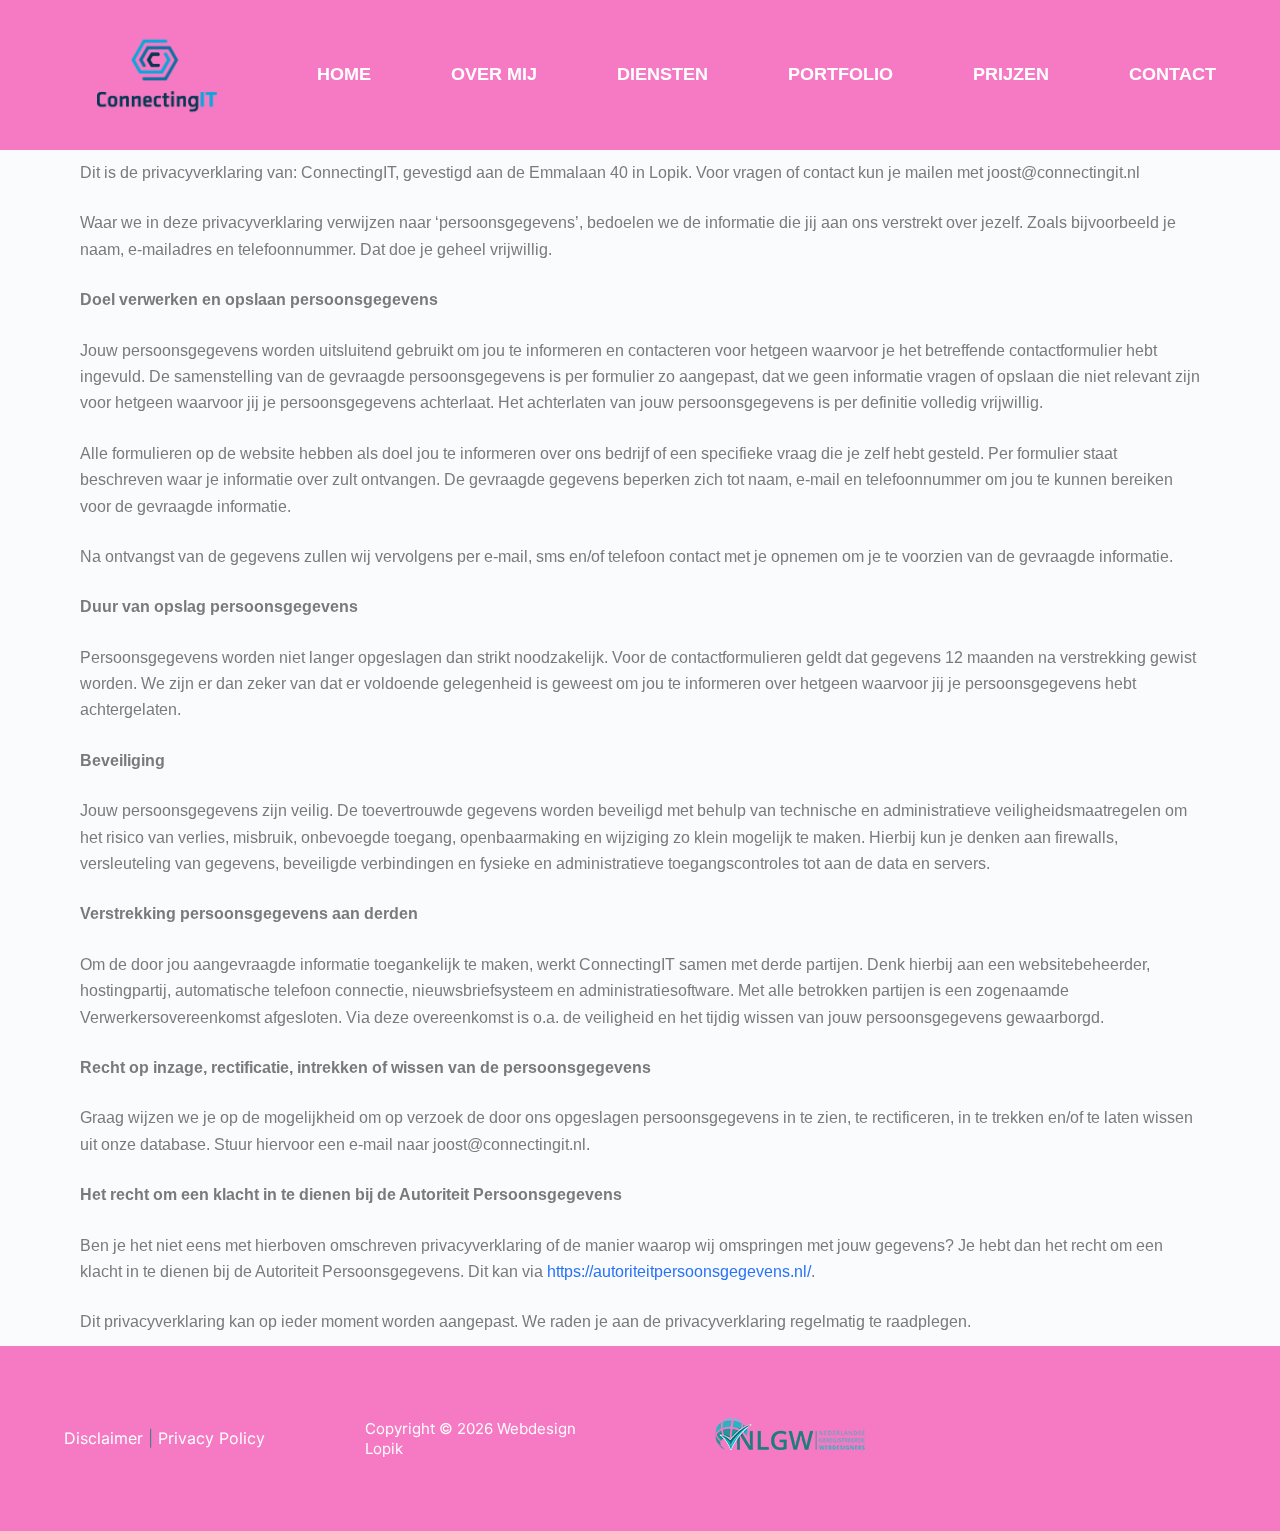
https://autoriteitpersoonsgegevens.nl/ (679, 1271)
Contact (1172, 74)
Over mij (494, 74)
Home (344, 74)
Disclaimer (103, 1438)
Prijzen (1011, 74)
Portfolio (840, 74)
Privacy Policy (211, 1438)
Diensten (662, 74)
